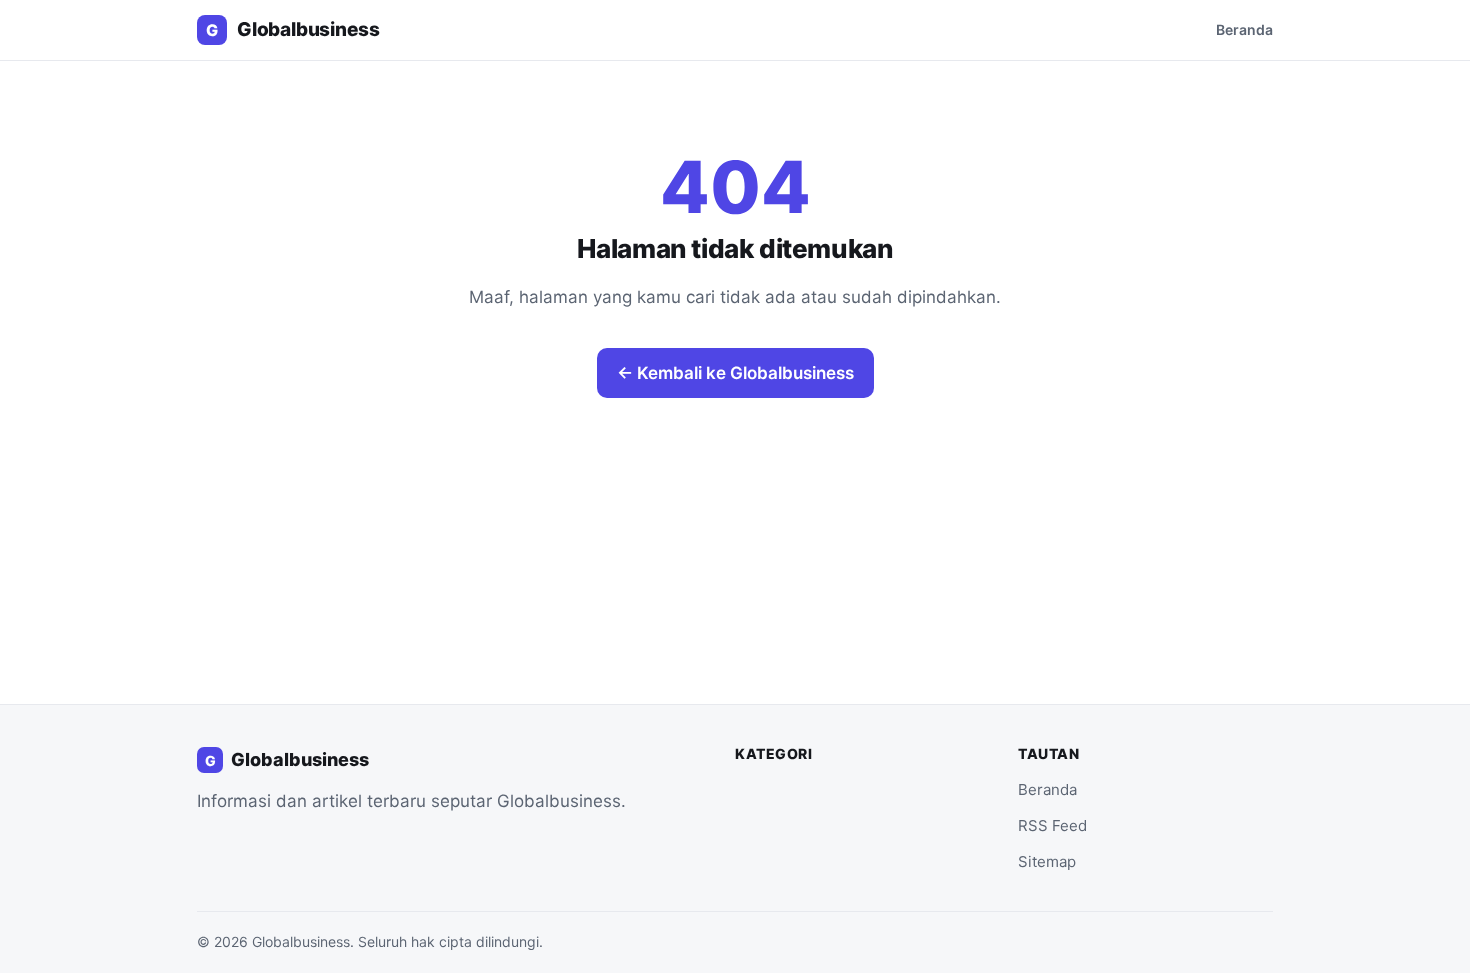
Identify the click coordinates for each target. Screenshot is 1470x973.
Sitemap (1047, 861)
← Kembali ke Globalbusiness (735, 373)
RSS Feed (1052, 825)
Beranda (1244, 29)
